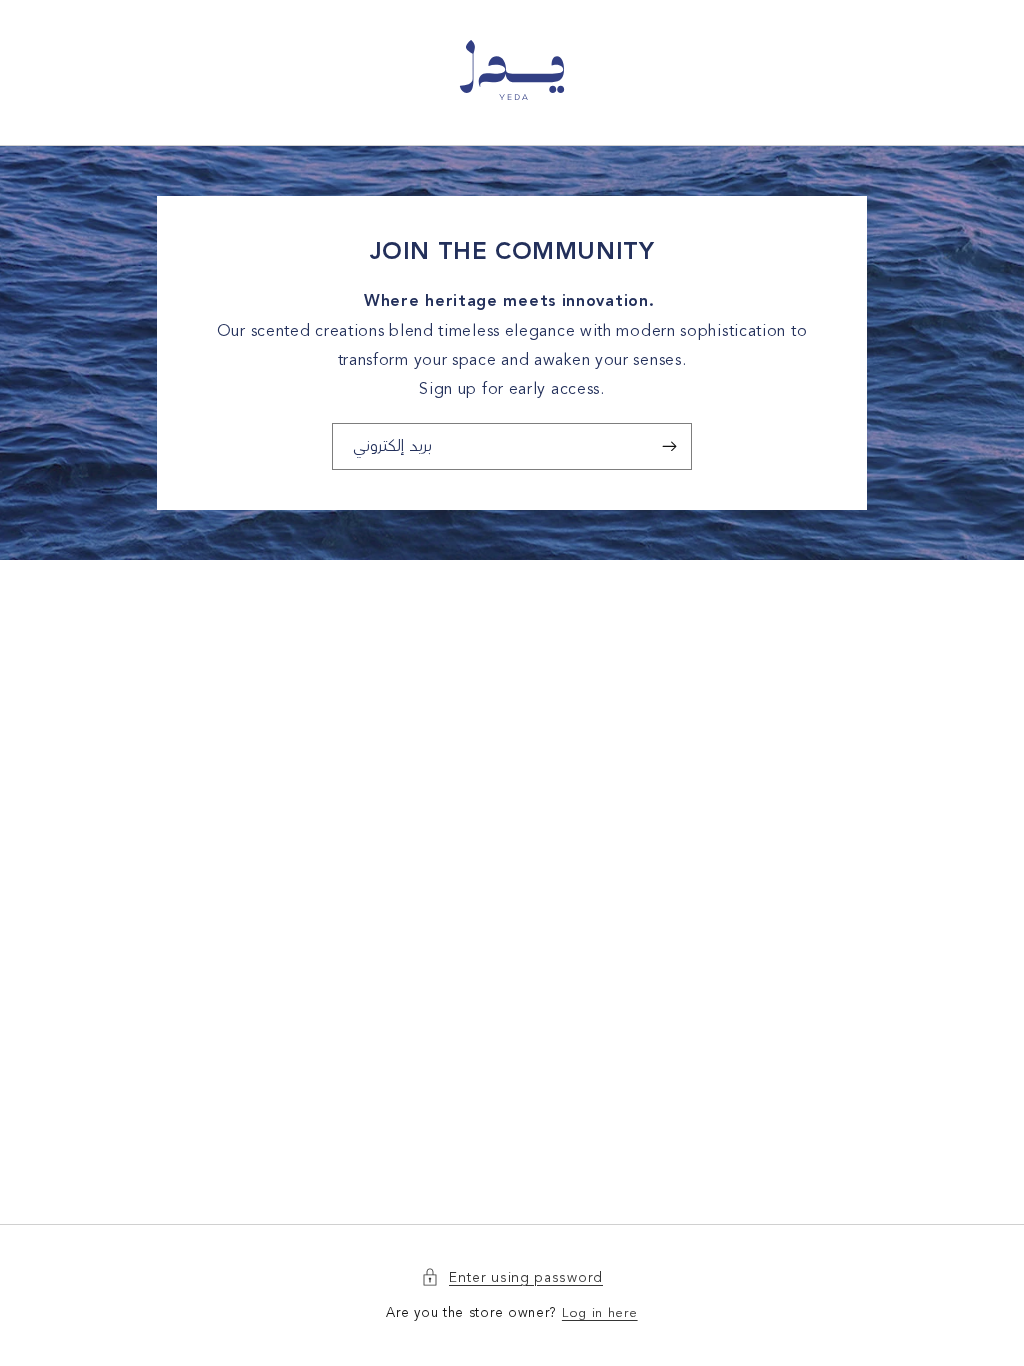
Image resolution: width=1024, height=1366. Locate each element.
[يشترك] (669, 446)
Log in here (600, 1313)
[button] (512, 1277)
